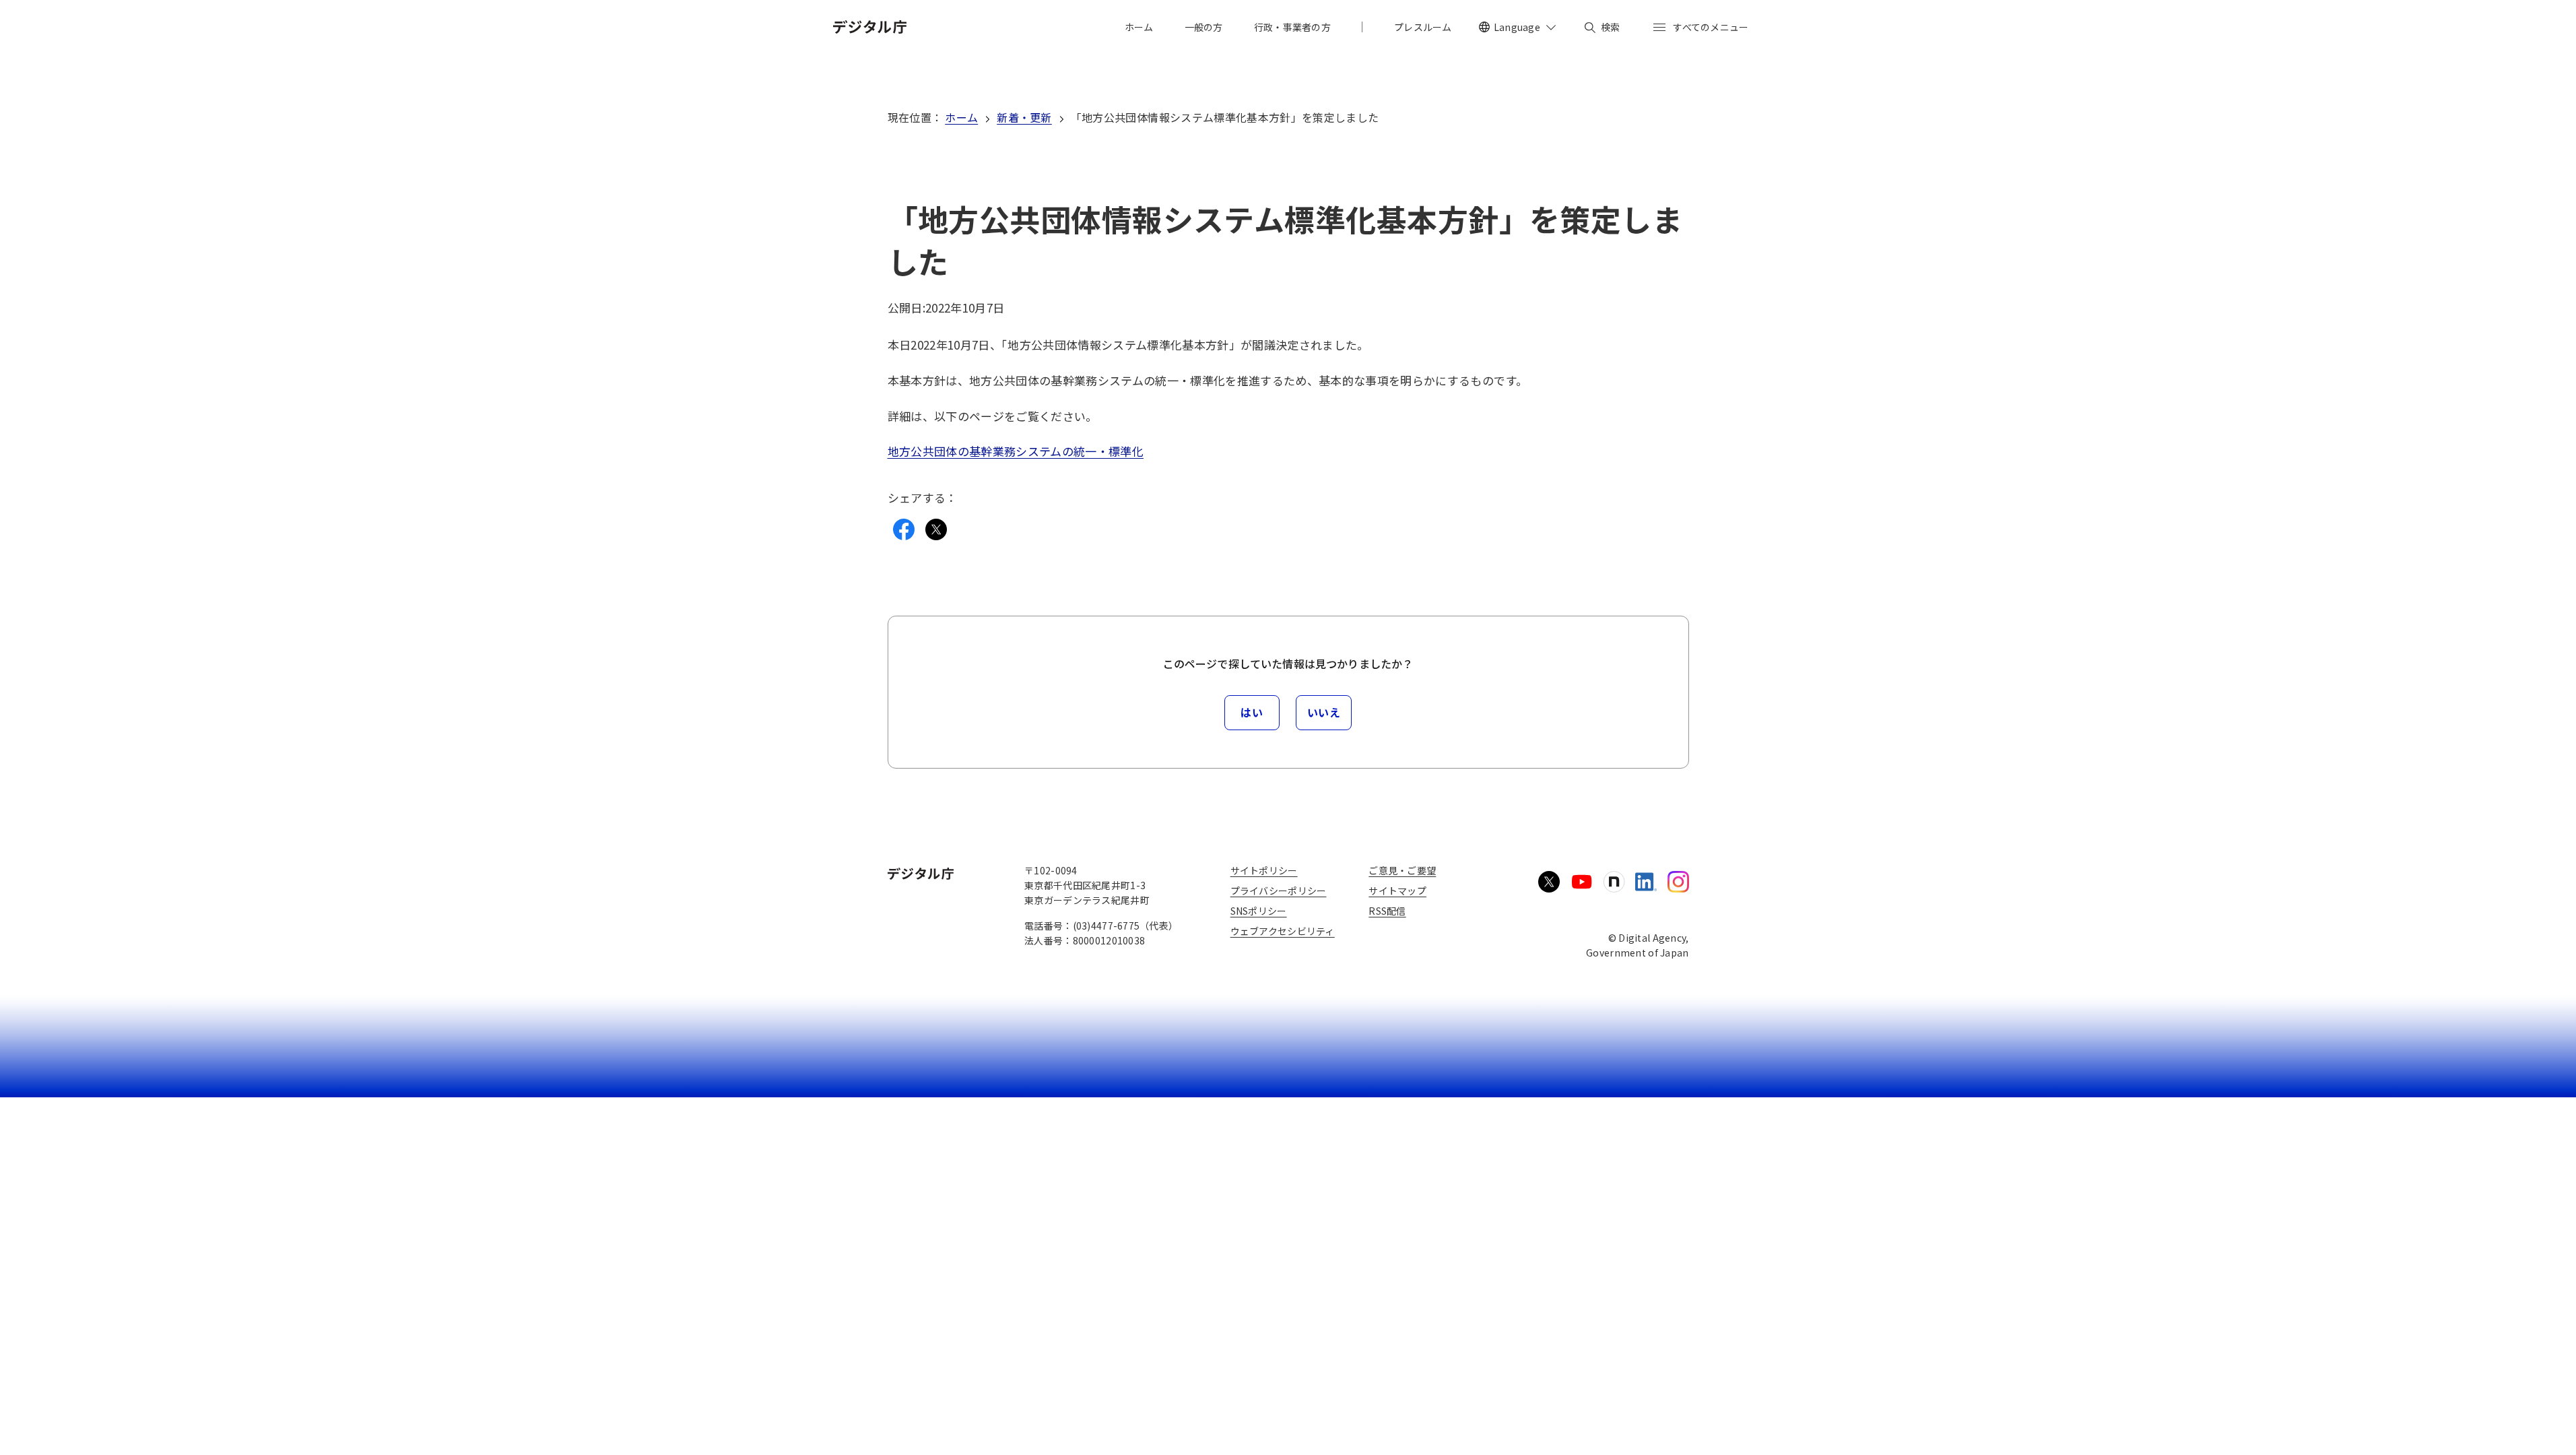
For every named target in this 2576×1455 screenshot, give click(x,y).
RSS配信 (1387, 911)
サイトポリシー (1264, 870)
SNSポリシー (1259, 911)
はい (1252, 712)
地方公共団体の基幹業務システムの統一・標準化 (1016, 451)
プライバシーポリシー (1279, 891)
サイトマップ (1397, 891)
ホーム (961, 117)
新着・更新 (1024, 117)
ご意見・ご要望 (1402, 870)
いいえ (1324, 712)
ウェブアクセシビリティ (1283, 931)
